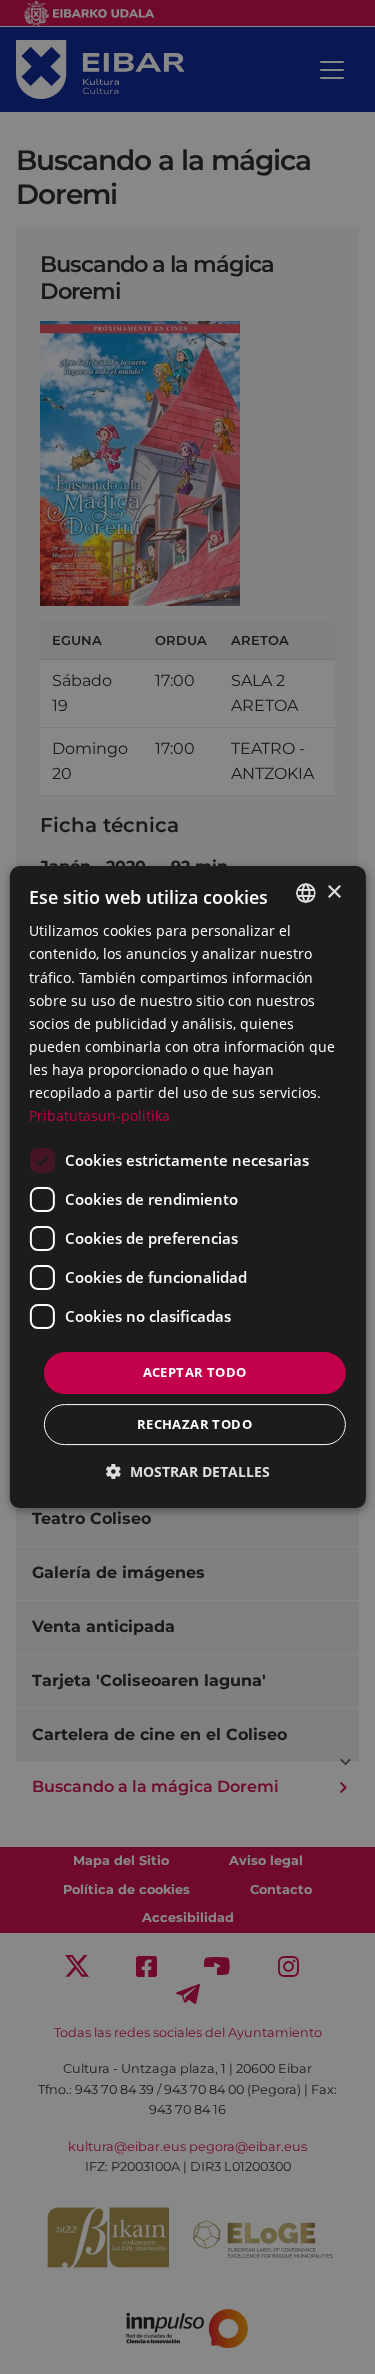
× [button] (333, 892)
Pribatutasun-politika (99, 1115)
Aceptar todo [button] (195, 1372)
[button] (188, 1471)
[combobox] (306, 893)
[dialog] (187, 1187)
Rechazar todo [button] (194, 1424)
